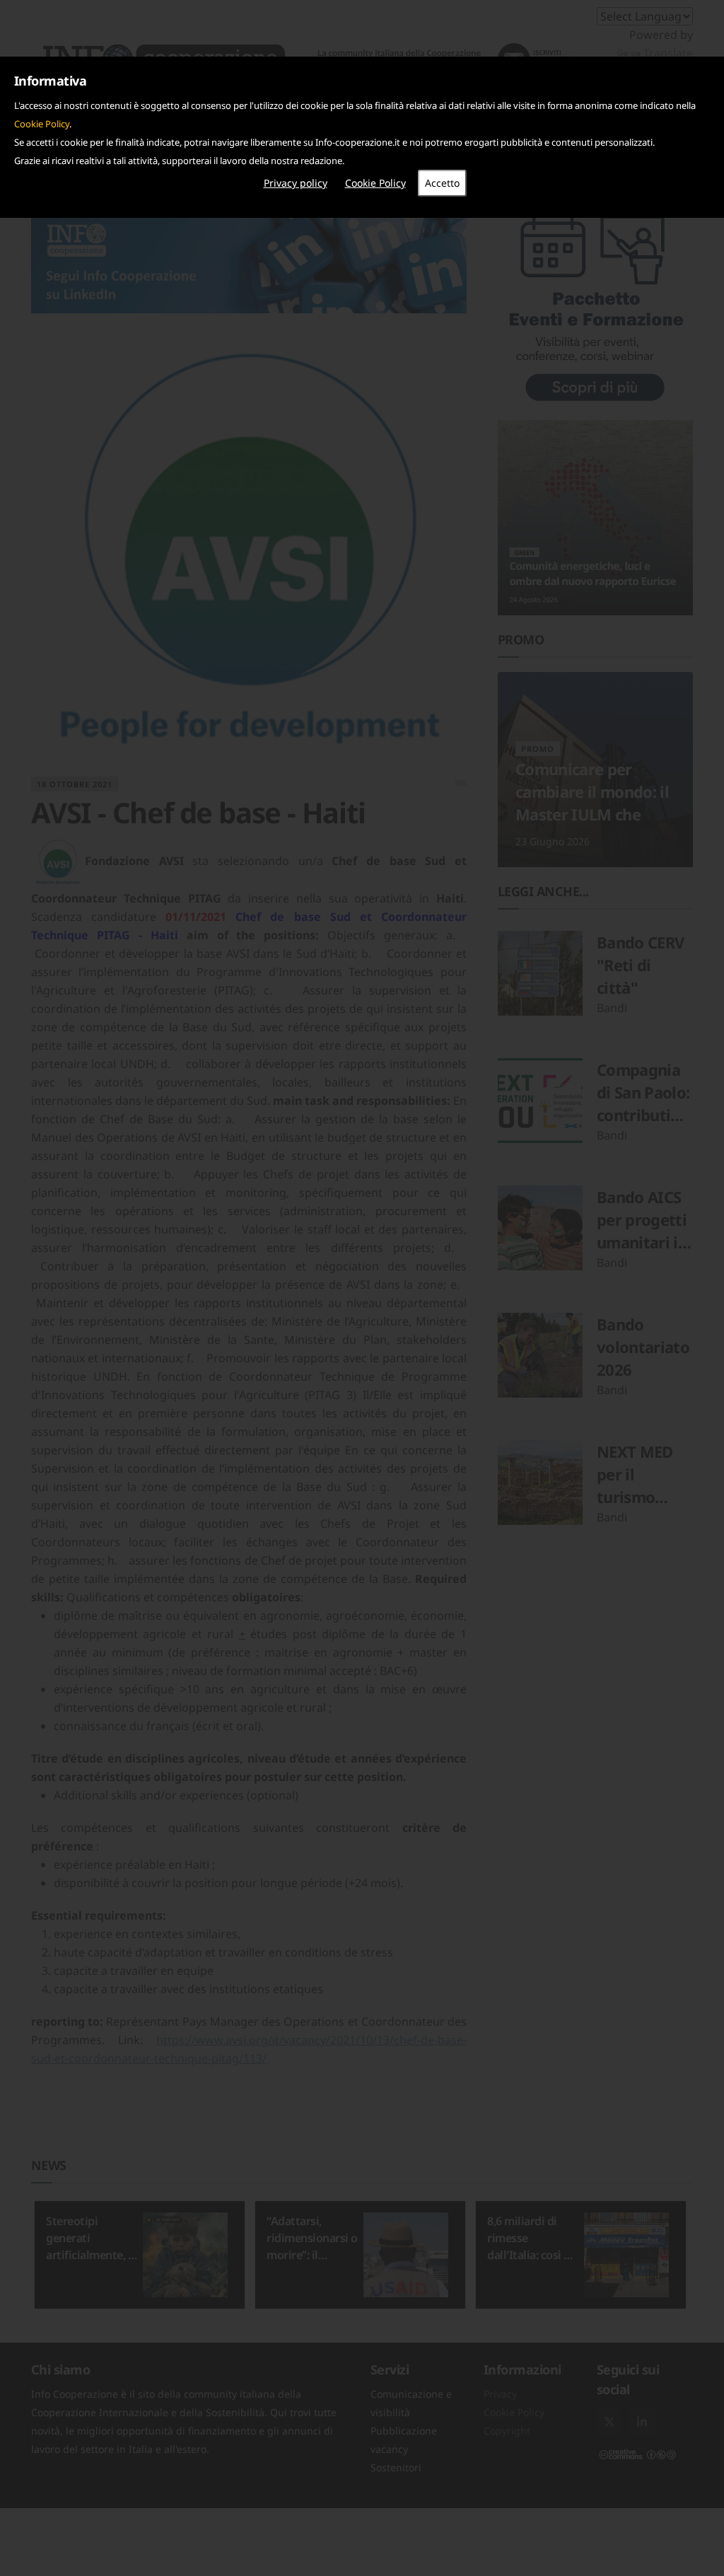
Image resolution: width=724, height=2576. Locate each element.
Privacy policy (296, 183)
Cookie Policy (42, 124)
